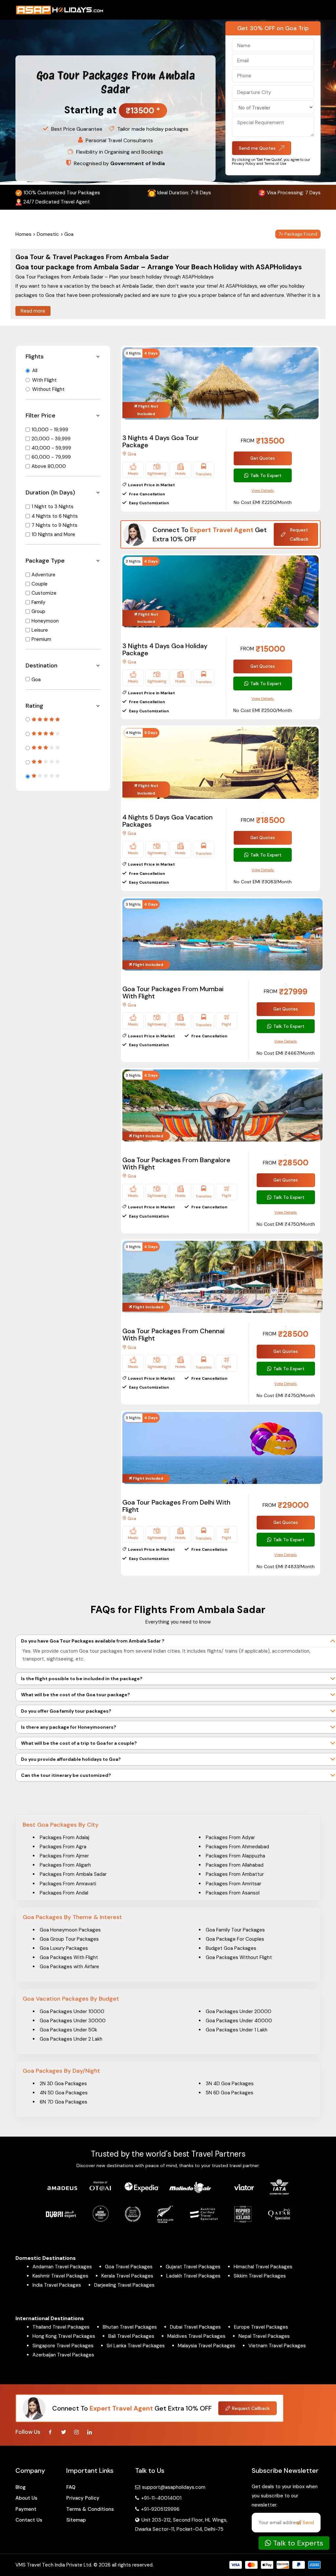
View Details (263, 490)
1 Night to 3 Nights (52, 507)
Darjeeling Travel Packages (124, 2285)
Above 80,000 (49, 466)
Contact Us (29, 2520)
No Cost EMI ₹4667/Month (286, 1053)
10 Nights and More (53, 534)
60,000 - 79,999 (51, 457)
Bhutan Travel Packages (130, 2327)
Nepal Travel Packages (264, 2336)
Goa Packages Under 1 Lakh (237, 2030)
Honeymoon (45, 621)
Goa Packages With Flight (69, 1957)
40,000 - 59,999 (51, 448)
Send (308, 2523)
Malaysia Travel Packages (207, 2346)
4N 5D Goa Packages (64, 2093)
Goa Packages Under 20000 (239, 2011)
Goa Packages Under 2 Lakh (71, 2039)
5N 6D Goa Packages (230, 2093)
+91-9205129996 (160, 2509)
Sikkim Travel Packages (260, 2276)
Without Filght (48, 389)
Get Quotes (263, 458)
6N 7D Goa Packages (63, 2102)
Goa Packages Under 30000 (73, 2021)
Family (38, 602)
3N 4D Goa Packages (230, 2084)
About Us (26, 2498)
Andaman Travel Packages (62, 2267)
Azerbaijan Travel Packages (63, 2355)
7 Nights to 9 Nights (54, 525)
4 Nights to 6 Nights (55, 516)
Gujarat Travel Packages (193, 2267)
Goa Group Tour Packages (69, 1939)
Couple (40, 584)
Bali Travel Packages (131, 2336)
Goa (36, 680)
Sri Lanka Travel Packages (136, 2346)
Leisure (40, 630)
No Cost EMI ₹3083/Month (263, 882)
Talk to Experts (297, 2543)
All (35, 371)
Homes (23, 234)
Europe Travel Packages (261, 2327)
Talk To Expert (266, 475)
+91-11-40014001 (161, 2498)
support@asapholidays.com (174, 2487)
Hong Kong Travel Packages (64, 2336)
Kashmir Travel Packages (60, 2276)
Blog (21, 2487)
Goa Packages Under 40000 (239, 2021)
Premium (41, 639)
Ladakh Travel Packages (193, 2276)
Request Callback (299, 534)
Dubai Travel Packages (195, 2327)
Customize (44, 593)
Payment (26, 2509)
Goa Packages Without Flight (239, 1957)
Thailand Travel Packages (61, 2327)
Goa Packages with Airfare (69, 1967)
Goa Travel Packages (129, 2267)
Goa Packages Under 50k (68, 2030)
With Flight (44, 380)
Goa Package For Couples (235, 1939)
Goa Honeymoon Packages (70, 1930)
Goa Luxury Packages (64, 1948)
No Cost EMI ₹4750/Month (286, 1224)
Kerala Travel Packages (127, 2276)
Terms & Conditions (90, 2509)
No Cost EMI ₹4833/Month (286, 1567)
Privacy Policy (83, 2498)
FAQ (71, 2487)
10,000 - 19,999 (50, 430)
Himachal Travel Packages (263, 2267)
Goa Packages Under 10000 (72, 2011)
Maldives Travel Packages (196, 2336)
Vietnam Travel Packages (277, 2346)
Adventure (43, 575)
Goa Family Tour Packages (235, 1930)
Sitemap (76, 2520)
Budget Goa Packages (231, 1948)
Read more (33, 311)
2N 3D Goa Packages (63, 2084)
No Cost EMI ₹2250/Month (263, 502)
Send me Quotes (257, 148)
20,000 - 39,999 (51, 439)
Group (38, 611)
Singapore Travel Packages (63, 2346)
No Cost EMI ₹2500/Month (263, 710)
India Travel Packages (57, 2285)
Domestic (48, 234)
